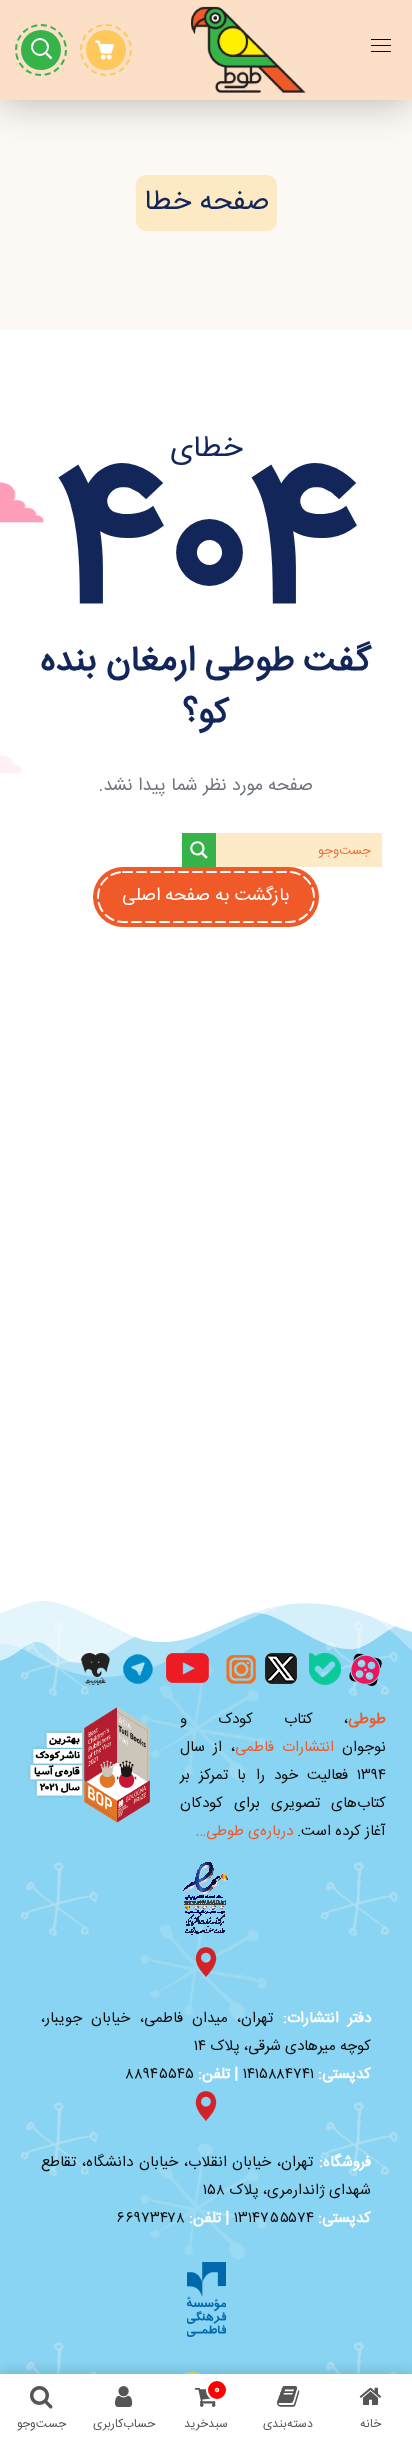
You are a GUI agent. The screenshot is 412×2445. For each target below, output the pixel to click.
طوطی (367, 1719)
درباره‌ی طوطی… (244, 1831)
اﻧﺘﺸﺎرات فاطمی (284, 1747)
